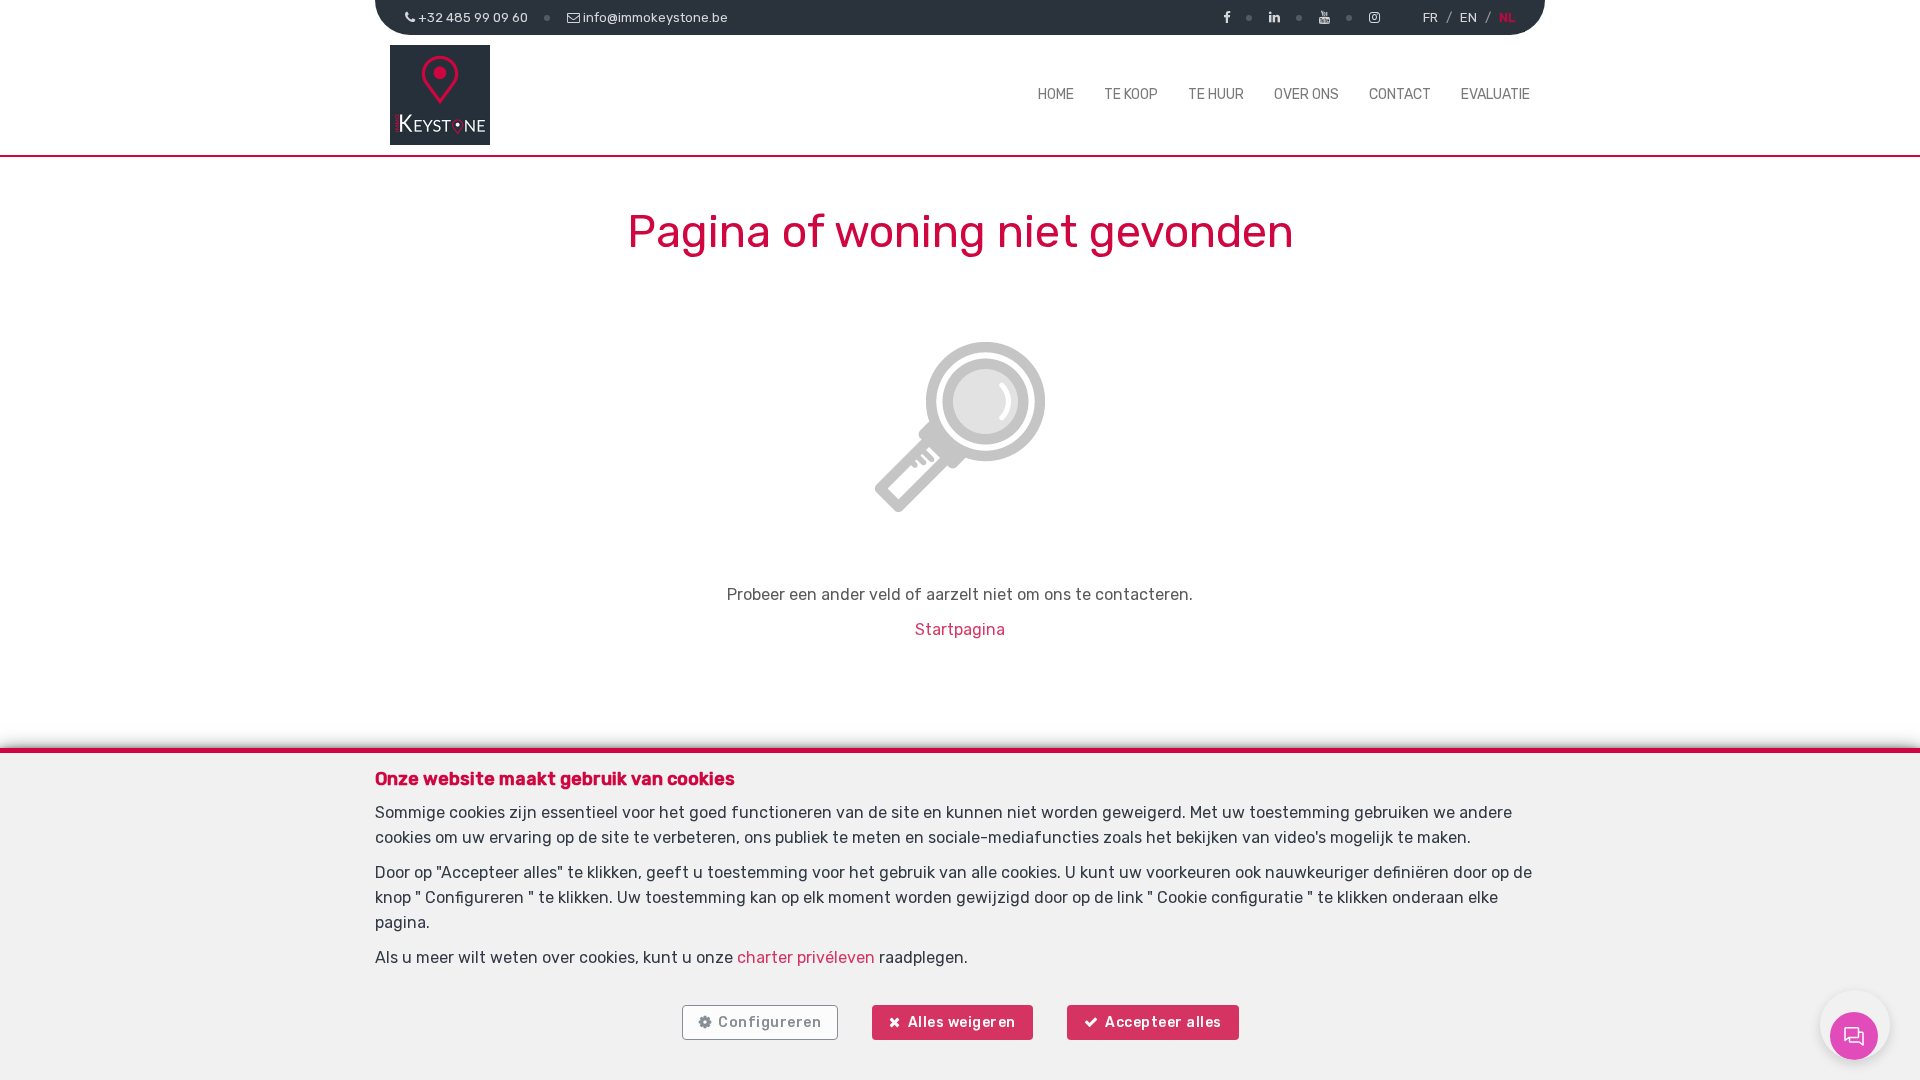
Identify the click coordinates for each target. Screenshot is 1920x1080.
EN (1468, 17)
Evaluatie (1495, 94)
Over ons (1306, 94)
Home (1056, 94)
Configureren (769, 1022)
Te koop (1131, 94)
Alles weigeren (962, 1022)
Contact (1400, 94)
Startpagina (960, 629)
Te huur (1216, 94)
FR (1430, 17)
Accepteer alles (1163, 1022)
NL (1507, 17)
